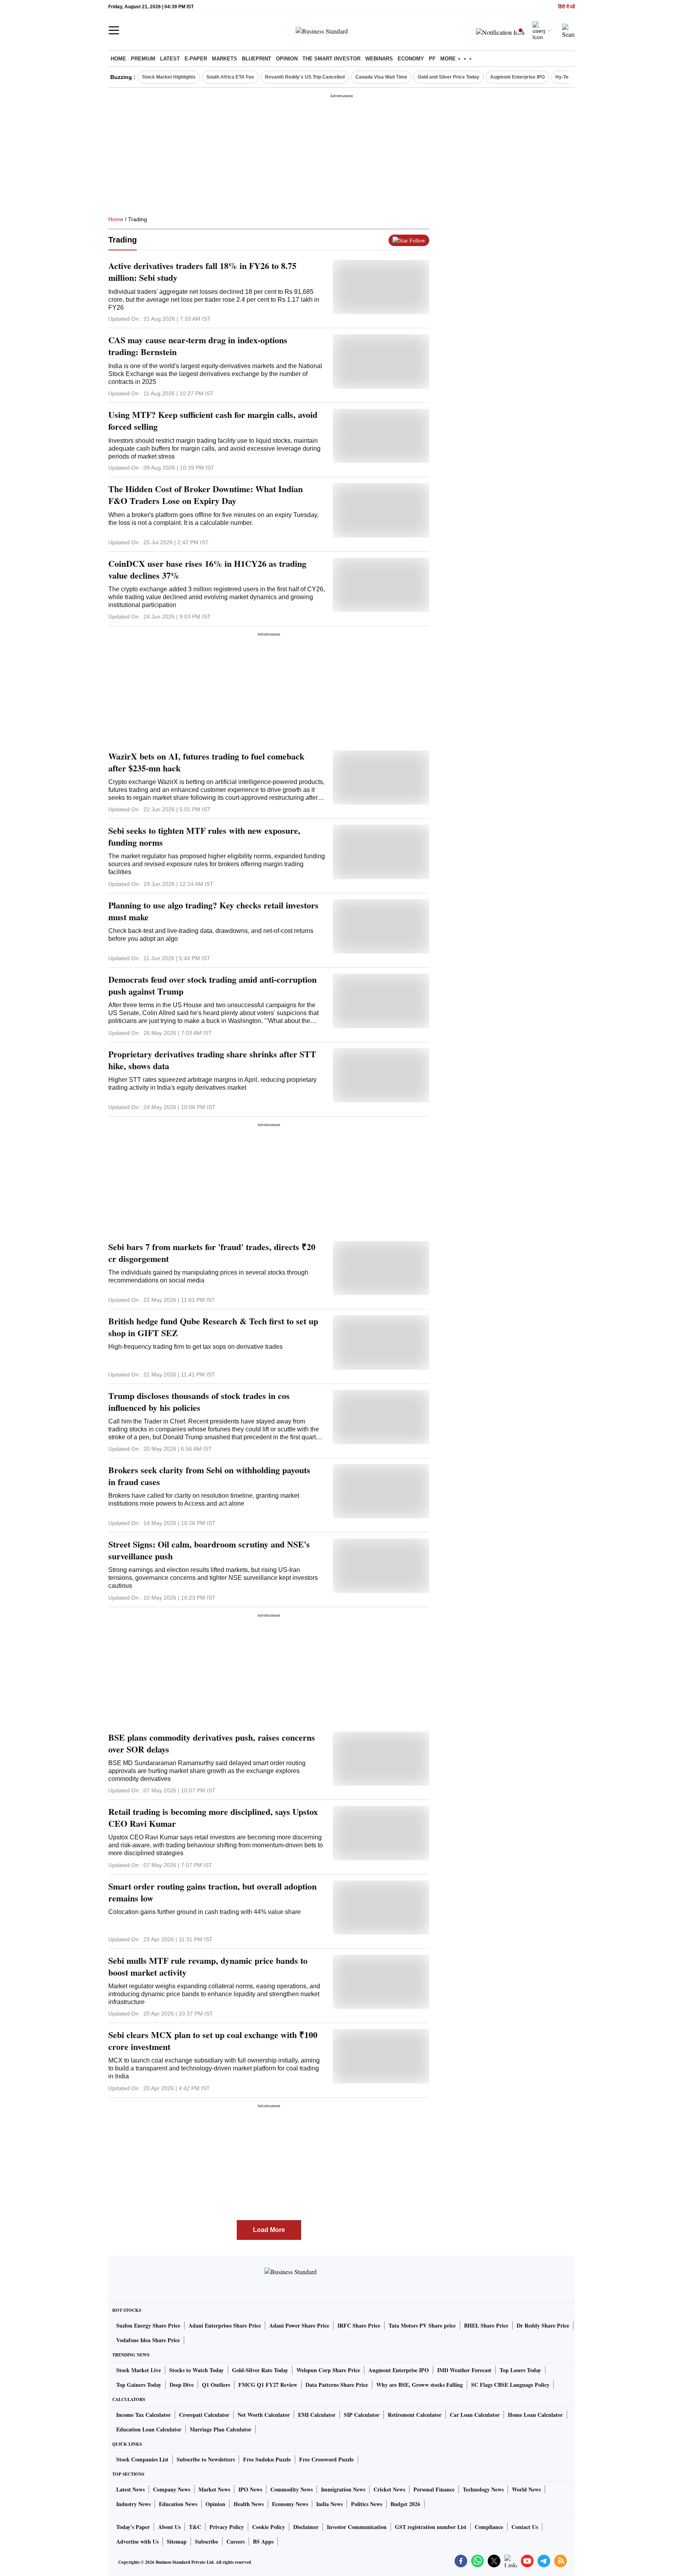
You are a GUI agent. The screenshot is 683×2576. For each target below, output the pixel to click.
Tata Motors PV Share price (422, 2325)
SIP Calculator (362, 2415)
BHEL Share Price (486, 2325)
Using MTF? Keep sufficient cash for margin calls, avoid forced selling (213, 421)
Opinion (287, 59)
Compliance (489, 2527)
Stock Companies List (142, 2459)
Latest (170, 59)
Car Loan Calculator (475, 2415)
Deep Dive (182, 2385)
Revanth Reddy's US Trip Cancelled (305, 77)
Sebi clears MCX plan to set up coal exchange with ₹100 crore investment (213, 2041)
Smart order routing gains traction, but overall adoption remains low (212, 1892)
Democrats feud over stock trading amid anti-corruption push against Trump (212, 985)
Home (118, 59)
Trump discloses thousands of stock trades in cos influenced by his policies (199, 1402)
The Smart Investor (331, 59)
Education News (178, 2504)
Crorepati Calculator (204, 2415)
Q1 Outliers (216, 2385)
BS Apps (263, 2541)
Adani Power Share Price (299, 2325)
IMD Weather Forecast (464, 2370)
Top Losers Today (520, 2370)
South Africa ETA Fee (230, 77)
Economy (411, 59)
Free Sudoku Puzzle (267, 2459)
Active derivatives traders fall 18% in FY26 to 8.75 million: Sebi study (202, 272)
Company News (172, 2489)
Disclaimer (306, 2527)
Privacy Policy (227, 2527)
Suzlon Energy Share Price (148, 2325)
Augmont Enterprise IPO (517, 77)
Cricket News (389, 2489)
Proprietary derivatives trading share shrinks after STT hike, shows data (212, 1060)
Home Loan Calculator (535, 2415)
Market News (214, 2489)
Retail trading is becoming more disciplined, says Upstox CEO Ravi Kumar (213, 1818)
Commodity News (292, 2489)
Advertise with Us (137, 2541)
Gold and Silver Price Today (449, 77)
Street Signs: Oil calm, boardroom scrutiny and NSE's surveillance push (209, 1550)
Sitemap (177, 2541)
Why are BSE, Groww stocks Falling (420, 2385)
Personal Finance (434, 2489)
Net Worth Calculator (264, 2415)
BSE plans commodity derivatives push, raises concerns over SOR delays (212, 1743)
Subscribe (207, 2541)
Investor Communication (357, 2527)
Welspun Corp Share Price (328, 2370)
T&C (195, 2527)
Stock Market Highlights (169, 77)
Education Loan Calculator (149, 2429)
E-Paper (196, 59)
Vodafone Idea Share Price (148, 2340)
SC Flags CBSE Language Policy (510, 2385)
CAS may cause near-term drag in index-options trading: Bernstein (198, 346)
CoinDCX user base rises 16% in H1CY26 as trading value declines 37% (207, 570)
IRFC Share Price (359, 2325)
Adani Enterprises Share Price (225, 2325)
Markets (225, 59)
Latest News (130, 2489)
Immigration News (343, 2489)
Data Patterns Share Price (337, 2385)
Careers (236, 2541)
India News (329, 2504)
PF (432, 59)
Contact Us (525, 2527)
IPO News (250, 2489)
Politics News (367, 2504)
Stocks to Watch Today (196, 2370)
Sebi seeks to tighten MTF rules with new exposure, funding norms (204, 837)
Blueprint (257, 59)
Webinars (379, 59)
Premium (143, 59)
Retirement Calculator (415, 2415)
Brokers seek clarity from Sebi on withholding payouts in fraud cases (209, 1476)
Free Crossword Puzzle (326, 2459)
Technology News (483, 2489)
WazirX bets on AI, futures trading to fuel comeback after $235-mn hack (206, 762)
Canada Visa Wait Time (381, 77)
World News (526, 2489)
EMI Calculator (317, 2415)
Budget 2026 (405, 2504)
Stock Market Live (139, 2370)
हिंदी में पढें (566, 7)
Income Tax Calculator (143, 2415)
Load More (269, 2230)
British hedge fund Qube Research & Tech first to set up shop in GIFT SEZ (213, 1327)
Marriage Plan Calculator (221, 2429)
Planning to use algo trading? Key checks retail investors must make (213, 911)
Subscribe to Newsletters (206, 2459)
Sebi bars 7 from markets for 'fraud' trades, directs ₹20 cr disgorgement (212, 1253)
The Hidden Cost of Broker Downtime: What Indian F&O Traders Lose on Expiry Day (206, 495)
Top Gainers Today (139, 2385)
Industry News (133, 2504)
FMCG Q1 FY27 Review (268, 2385)
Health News (249, 2504)
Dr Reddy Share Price (543, 2325)
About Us (169, 2527)
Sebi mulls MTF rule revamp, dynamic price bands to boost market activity (208, 1967)
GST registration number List (431, 2527)
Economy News (290, 2504)
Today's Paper (133, 2527)
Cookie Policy (269, 2527)
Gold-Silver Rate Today (260, 2370)
